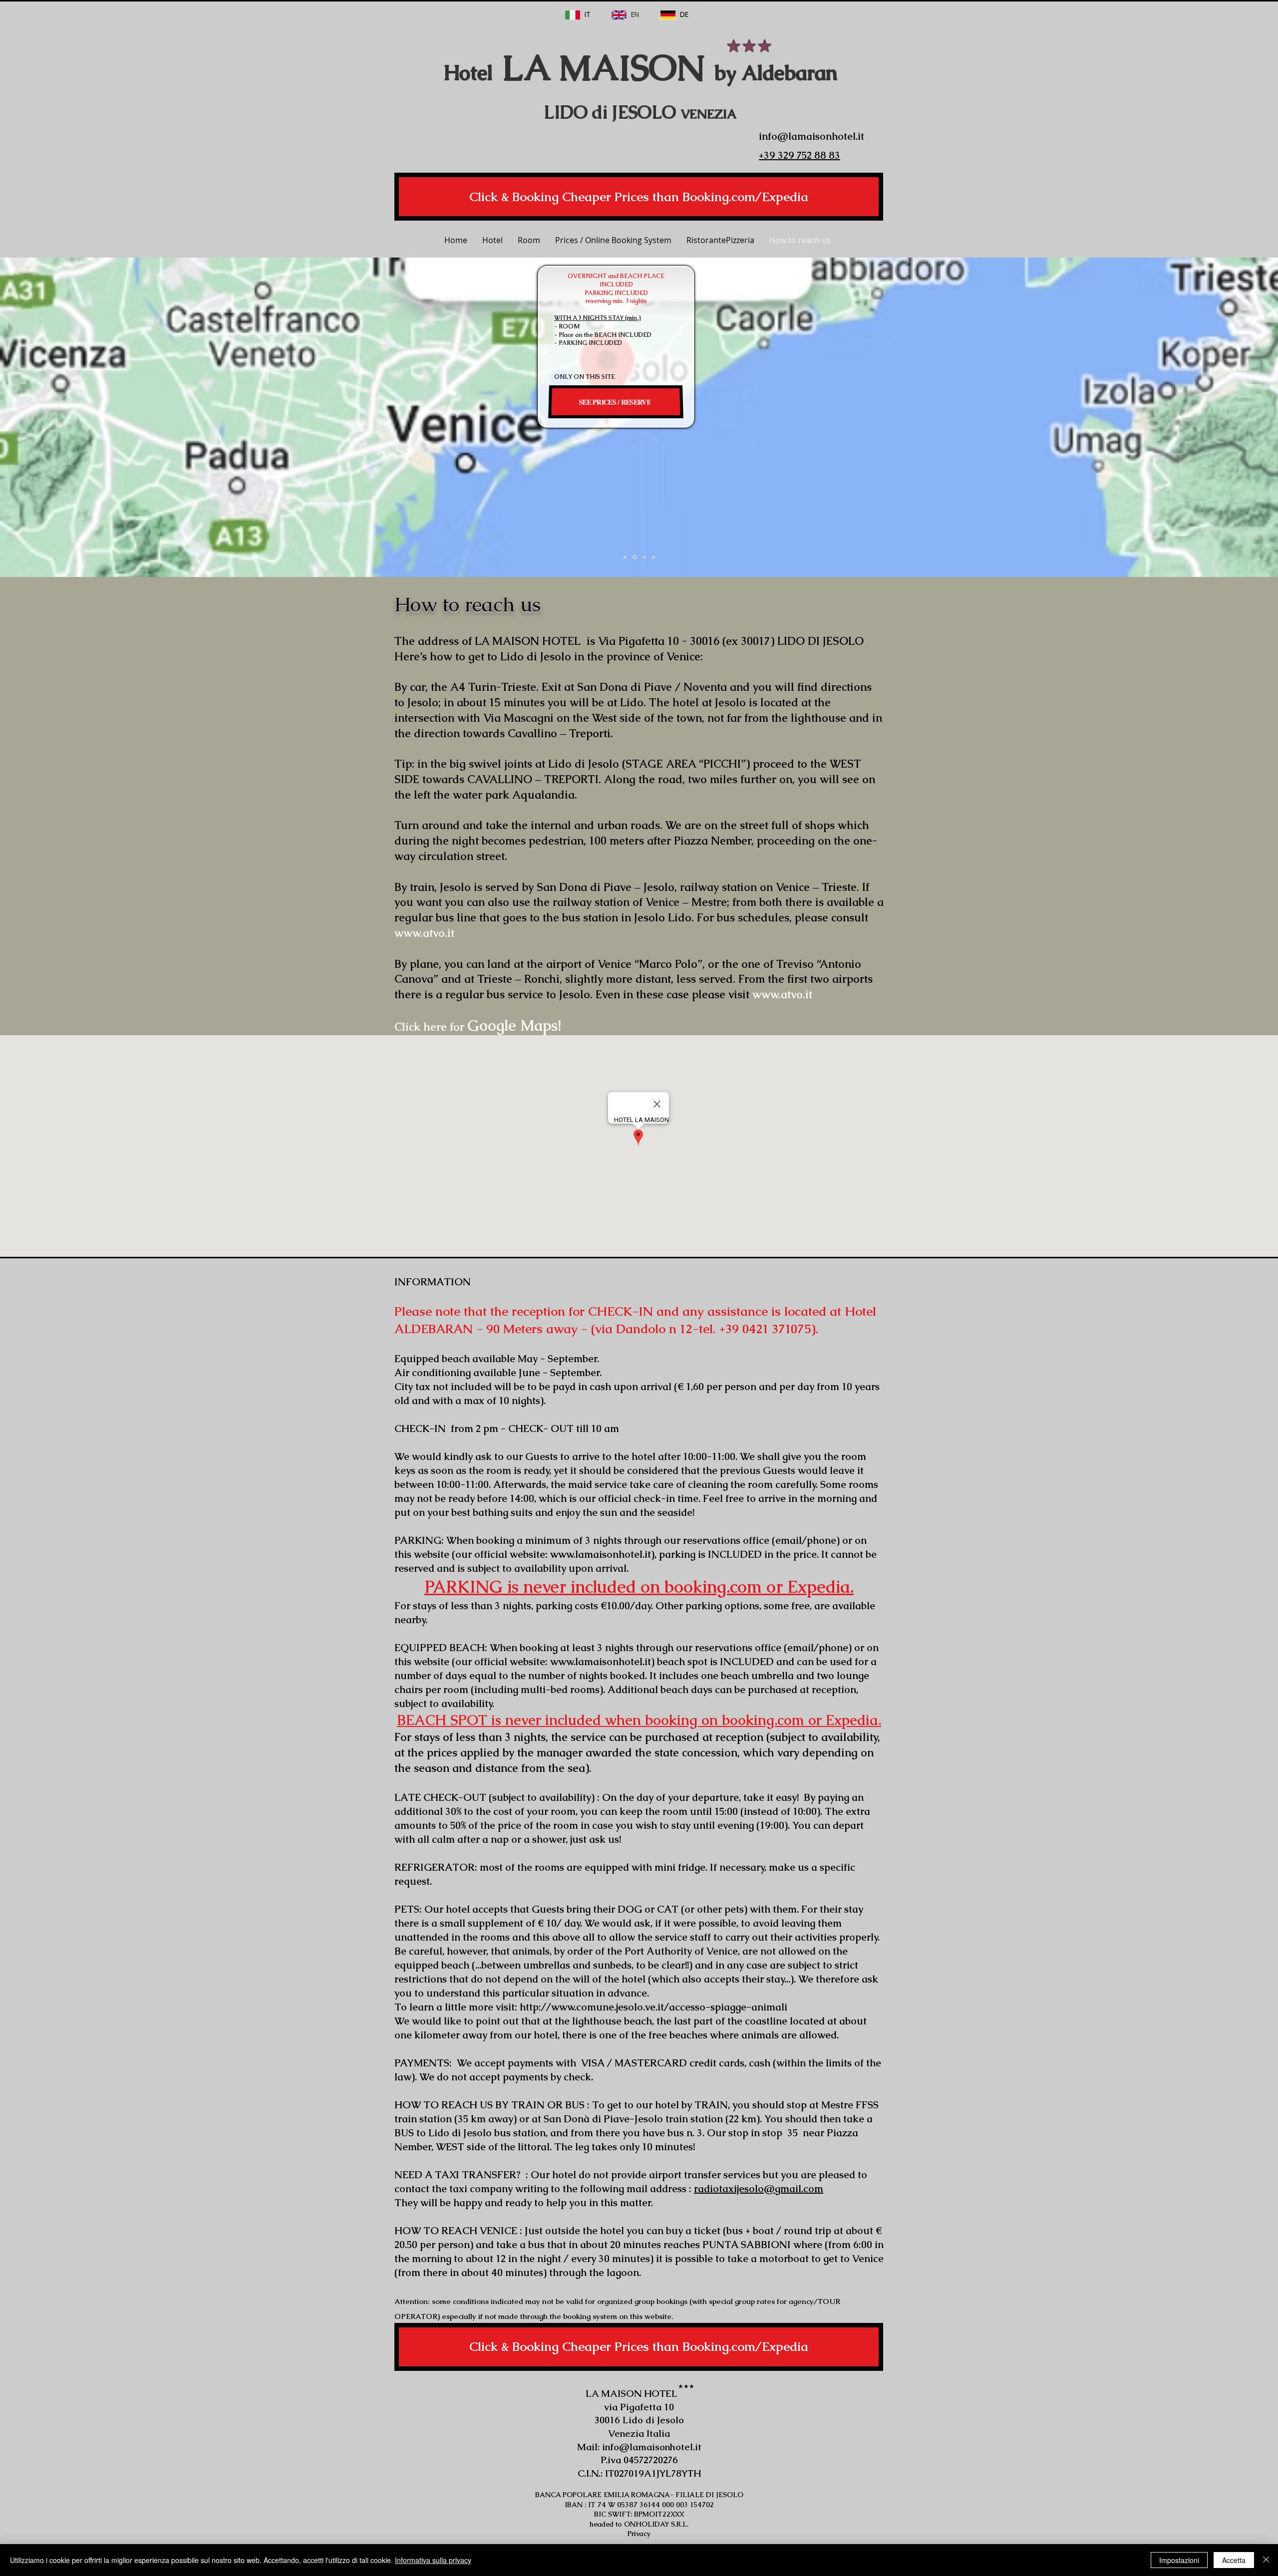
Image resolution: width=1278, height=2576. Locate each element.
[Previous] (55, 417)
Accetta (1234, 2560)
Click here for (478, 1027)
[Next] (1223, 417)
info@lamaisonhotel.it (652, 2447)
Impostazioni (1179, 2560)
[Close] (1266, 2560)
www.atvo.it (424, 933)
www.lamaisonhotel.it (601, 1554)
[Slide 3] (625, 557)
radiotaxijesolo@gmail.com (759, 2189)
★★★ (749, 46)
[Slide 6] (635, 557)
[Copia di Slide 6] (644, 557)
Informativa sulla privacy (433, 2560)
